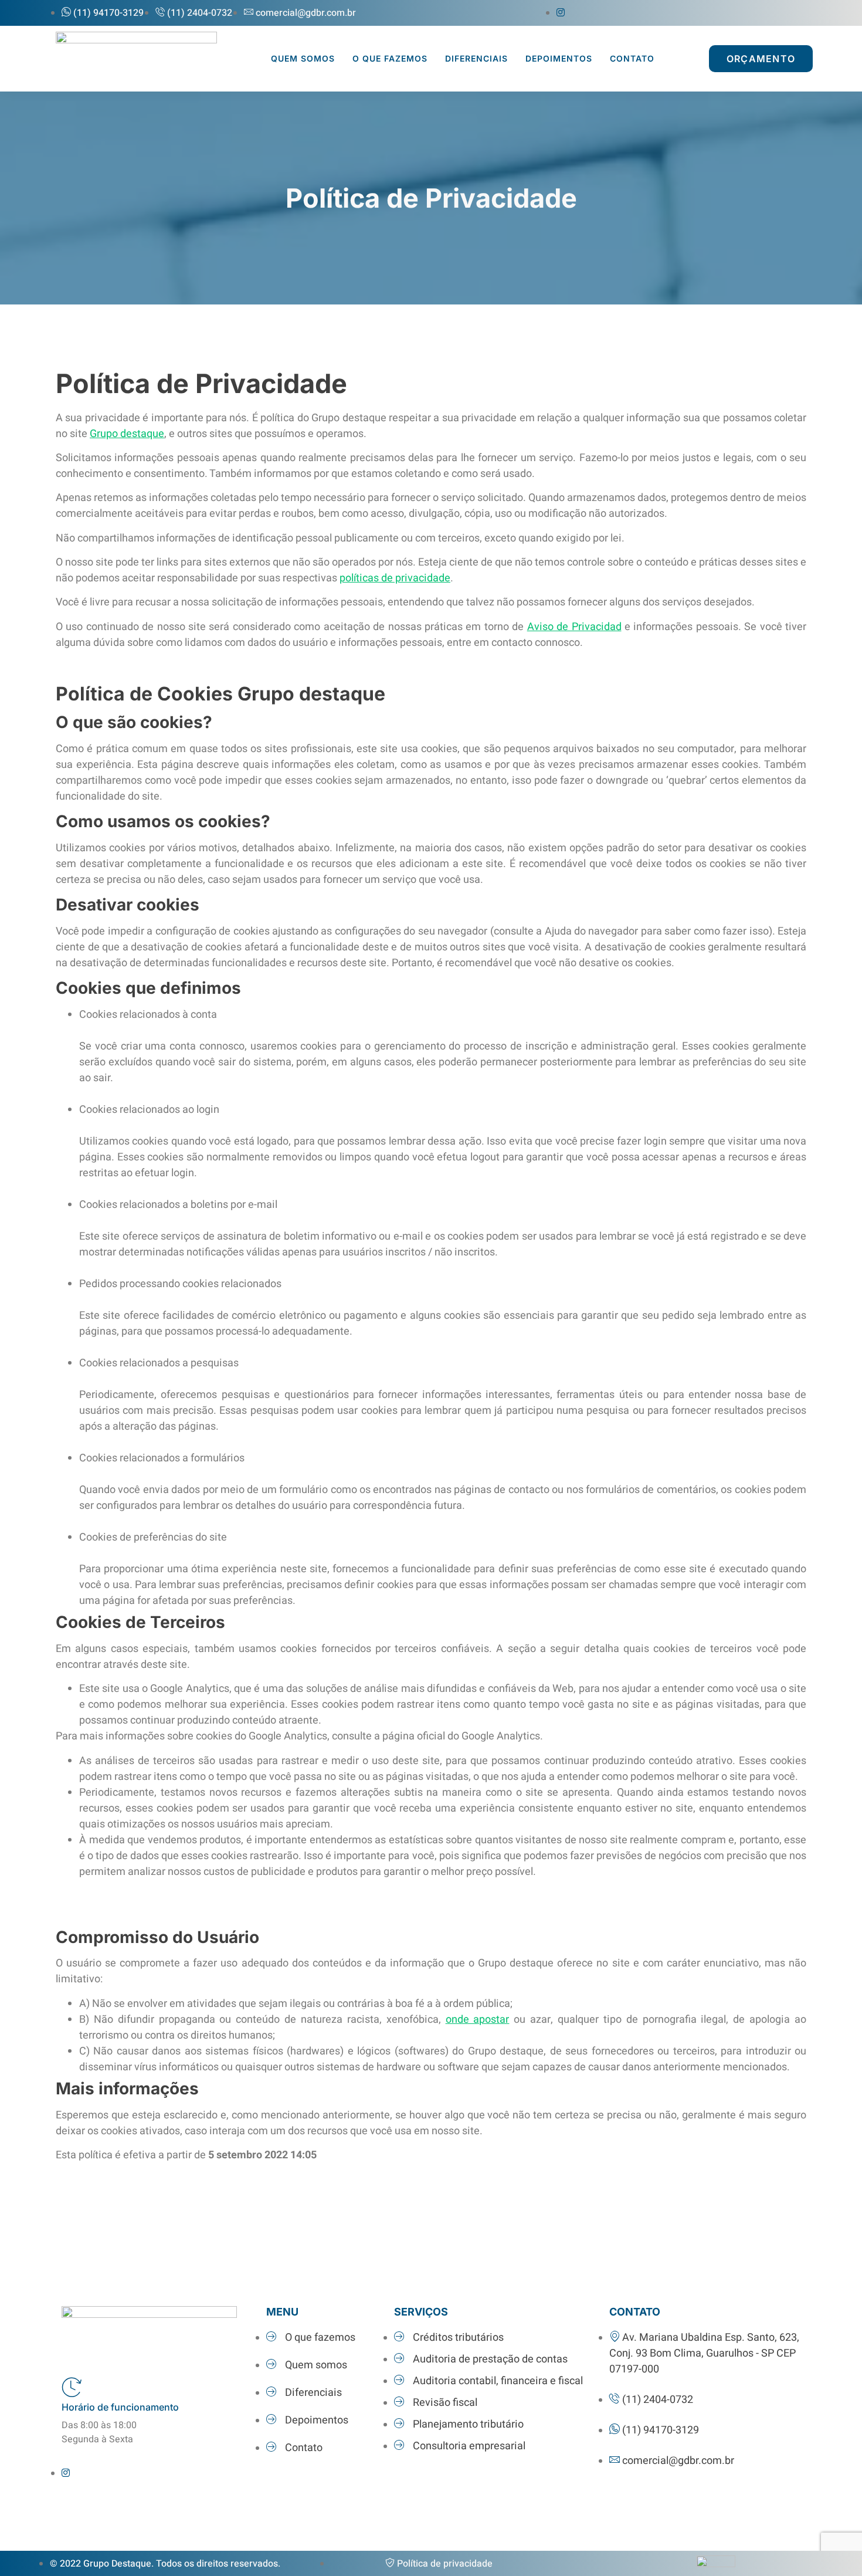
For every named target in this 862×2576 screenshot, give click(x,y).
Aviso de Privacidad (574, 627)
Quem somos (303, 58)
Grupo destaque (127, 434)
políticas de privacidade (395, 578)
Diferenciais (476, 58)
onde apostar (478, 2020)
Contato (632, 58)
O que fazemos (390, 58)
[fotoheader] (136, 40)
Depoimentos (559, 58)
